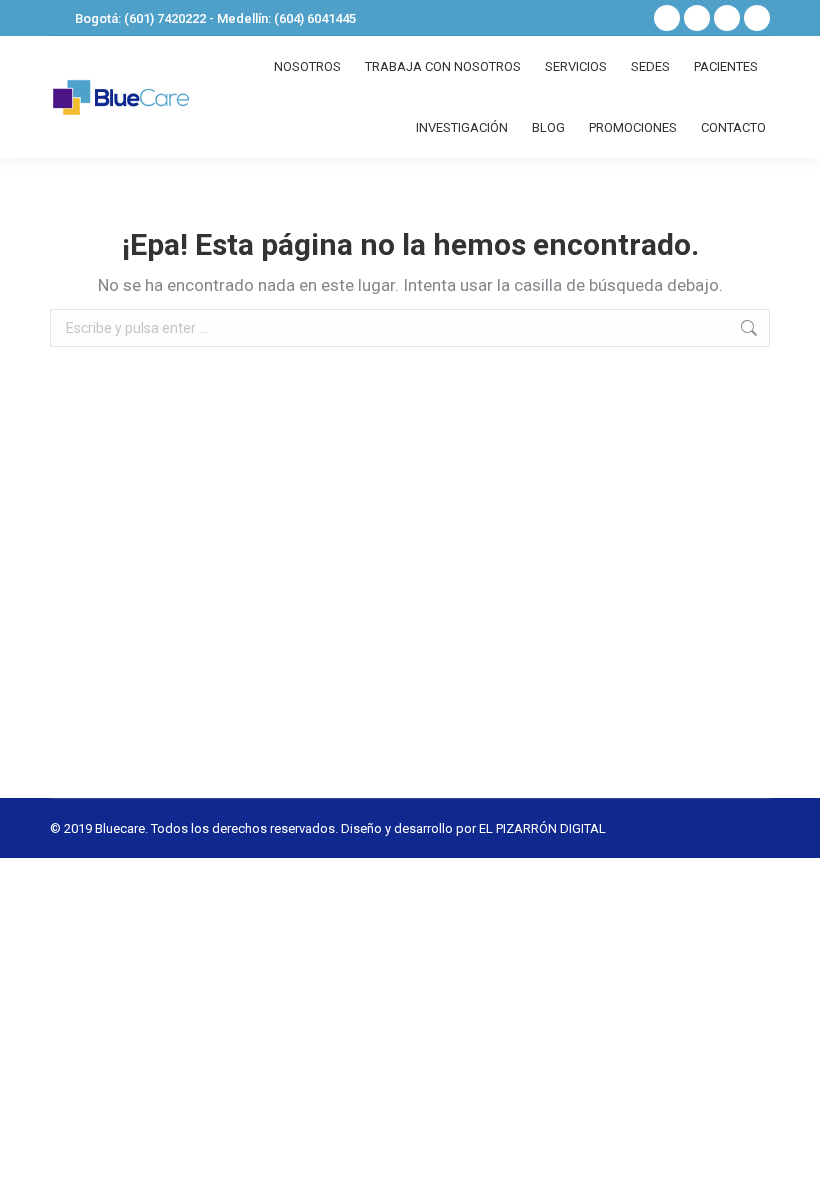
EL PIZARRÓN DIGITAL (542, 828)
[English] (622, 16)
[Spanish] (596, 16)
